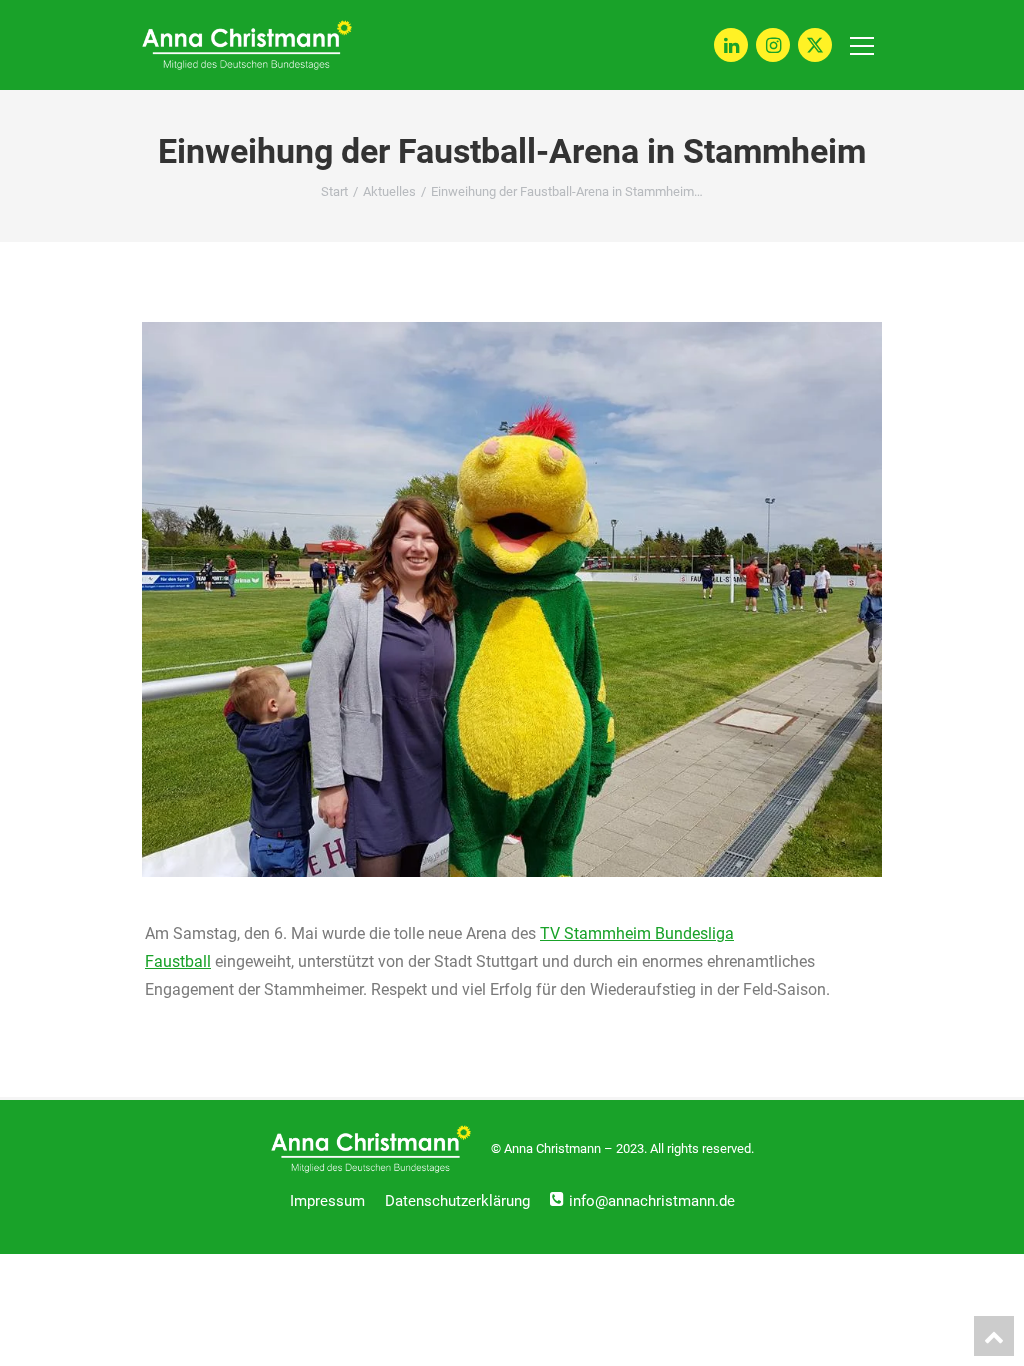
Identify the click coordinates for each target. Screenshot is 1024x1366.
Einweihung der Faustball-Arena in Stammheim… (567, 191)
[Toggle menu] (862, 45)
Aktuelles (389, 191)
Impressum (327, 1201)
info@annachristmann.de (652, 1201)
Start (334, 191)
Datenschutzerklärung (457, 1201)
